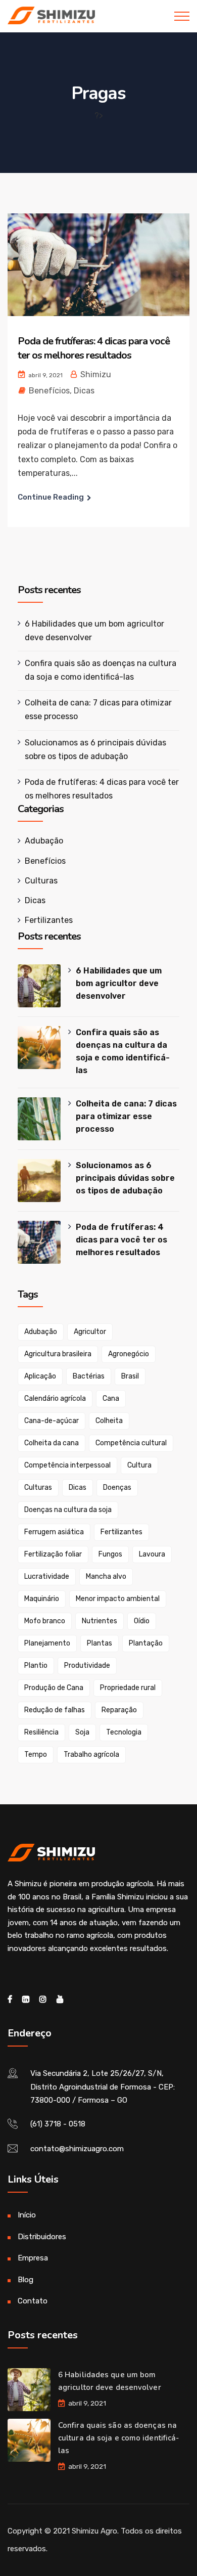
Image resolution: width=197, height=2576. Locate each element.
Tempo (36, 1755)
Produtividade (87, 1665)
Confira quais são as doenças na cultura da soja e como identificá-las (123, 1051)
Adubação (44, 841)
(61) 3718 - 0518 (58, 2124)
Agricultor (90, 1332)
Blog (26, 2280)
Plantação (146, 1643)
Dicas (84, 391)
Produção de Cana (54, 1688)
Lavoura (152, 1554)
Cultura (139, 1465)
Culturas (41, 881)
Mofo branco (45, 1621)
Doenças (117, 1487)
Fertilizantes (49, 920)
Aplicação (40, 1376)
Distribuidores (42, 2237)
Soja (82, 1732)
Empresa (33, 2258)
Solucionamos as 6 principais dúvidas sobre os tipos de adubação (125, 1178)
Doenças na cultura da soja (68, 1510)
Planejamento (47, 1643)
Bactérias (89, 1376)
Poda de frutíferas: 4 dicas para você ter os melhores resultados (94, 348)
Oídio (142, 1621)
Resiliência (41, 1732)
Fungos (110, 1554)
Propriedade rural (128, 1688)
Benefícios (49, 391)
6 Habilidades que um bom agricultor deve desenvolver (119, 983)
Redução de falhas (55, 1710)
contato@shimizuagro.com (77, 2149)
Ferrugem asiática (54, 1532)
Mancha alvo (106, 1576)
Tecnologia (124, 1732)
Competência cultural (131, 1443)
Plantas (100, 1643)
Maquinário (42, 1599)
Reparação (119, 1710)
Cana (111, 1398)
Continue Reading (51, 497)
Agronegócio (129, 1354)
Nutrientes (100, 1621)
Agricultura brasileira (58, 1354)
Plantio (36, 1665)
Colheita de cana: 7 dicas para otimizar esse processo (126, 1116)
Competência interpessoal (67, 1465)
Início (27, 2215)
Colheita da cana (52, 1443)
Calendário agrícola (55, 1398)
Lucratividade (47, 1576)
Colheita (109, 1421)
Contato (33, 2301)
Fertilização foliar (53, 1554)
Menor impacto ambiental (118, 1599)
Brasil (130, 1376)
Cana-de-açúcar (52, 1421)
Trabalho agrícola (91, 1755)
